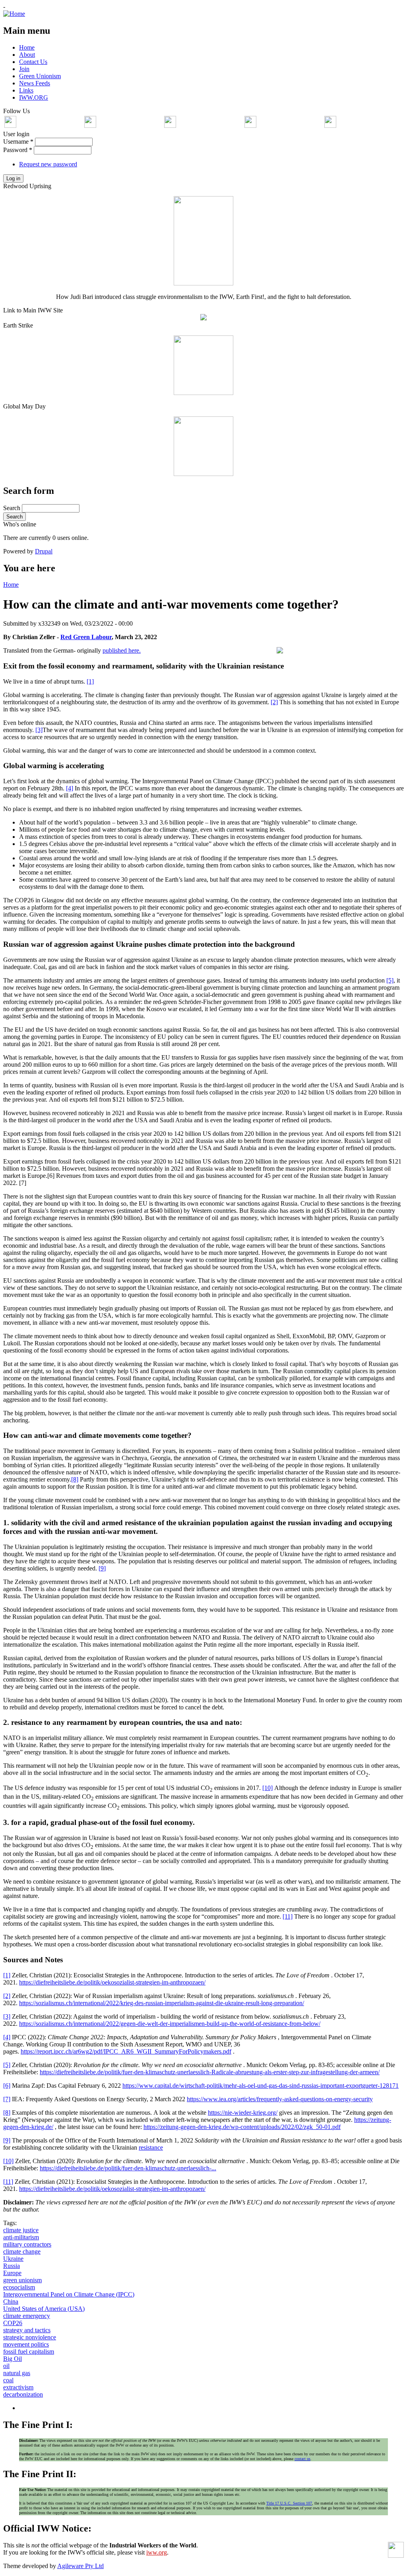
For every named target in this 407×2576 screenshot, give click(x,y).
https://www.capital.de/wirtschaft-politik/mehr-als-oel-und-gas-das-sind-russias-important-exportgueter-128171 (261, 2086)
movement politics (26, 2344)
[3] (39, 730)
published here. (122, 650)
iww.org (157, 2552)
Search (13, 508)
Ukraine (13, 2259)
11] (9, 2182)
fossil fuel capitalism (29, 2352)
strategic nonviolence (30, 2337)
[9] (102, 1568)
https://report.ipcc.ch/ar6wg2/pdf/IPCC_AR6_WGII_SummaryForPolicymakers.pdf (126, 2051)
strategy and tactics (27, 2330)
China (11, 2301)
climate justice (21, 2230)
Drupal (44, 551)
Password (18, 150)
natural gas (17, 2373)
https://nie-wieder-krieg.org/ (243, 2113)
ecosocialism (19, 2287)
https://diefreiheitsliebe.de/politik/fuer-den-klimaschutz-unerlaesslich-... (128, 2168)
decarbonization (23, 2394)
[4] (70, 788)
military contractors (27, 2244)
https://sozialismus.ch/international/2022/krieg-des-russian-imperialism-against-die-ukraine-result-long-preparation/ (162, 2003)
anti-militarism (21, 2237)
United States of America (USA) (44, 2309)
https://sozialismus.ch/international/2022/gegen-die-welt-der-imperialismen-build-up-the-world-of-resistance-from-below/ (170, 2024)
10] (9, 2161)
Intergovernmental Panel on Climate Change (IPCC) (69, 2294)
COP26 (13, 2323)
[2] (274, 702)
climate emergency (27, 2316)
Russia (12, 2266)
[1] (90, 681)
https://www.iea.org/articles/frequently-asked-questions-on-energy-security (280, 2099)
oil (6, 2366)
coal (8, 2380)
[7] (7, 2099)
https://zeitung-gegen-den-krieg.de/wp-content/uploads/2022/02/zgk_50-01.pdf (242, 2127)
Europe (12, 2273)
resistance (151, 2147)
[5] (390, 980)
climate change (22, 2251)
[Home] (14, 14)
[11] (288, 1916)
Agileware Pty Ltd (80, 2566)
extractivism (18, 2387)
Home (11, 585)
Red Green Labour (86, 637)
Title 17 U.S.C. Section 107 (289, 2503)
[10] (267, 1788)
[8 (6, 2113)
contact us (302, 2459)
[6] (7, 2086)
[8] (75, 1479)
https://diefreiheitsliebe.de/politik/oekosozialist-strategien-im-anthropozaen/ (112, 1982)
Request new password (48, 164)
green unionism (22, 2280)
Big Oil (13, 2359)
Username (18, 142)
